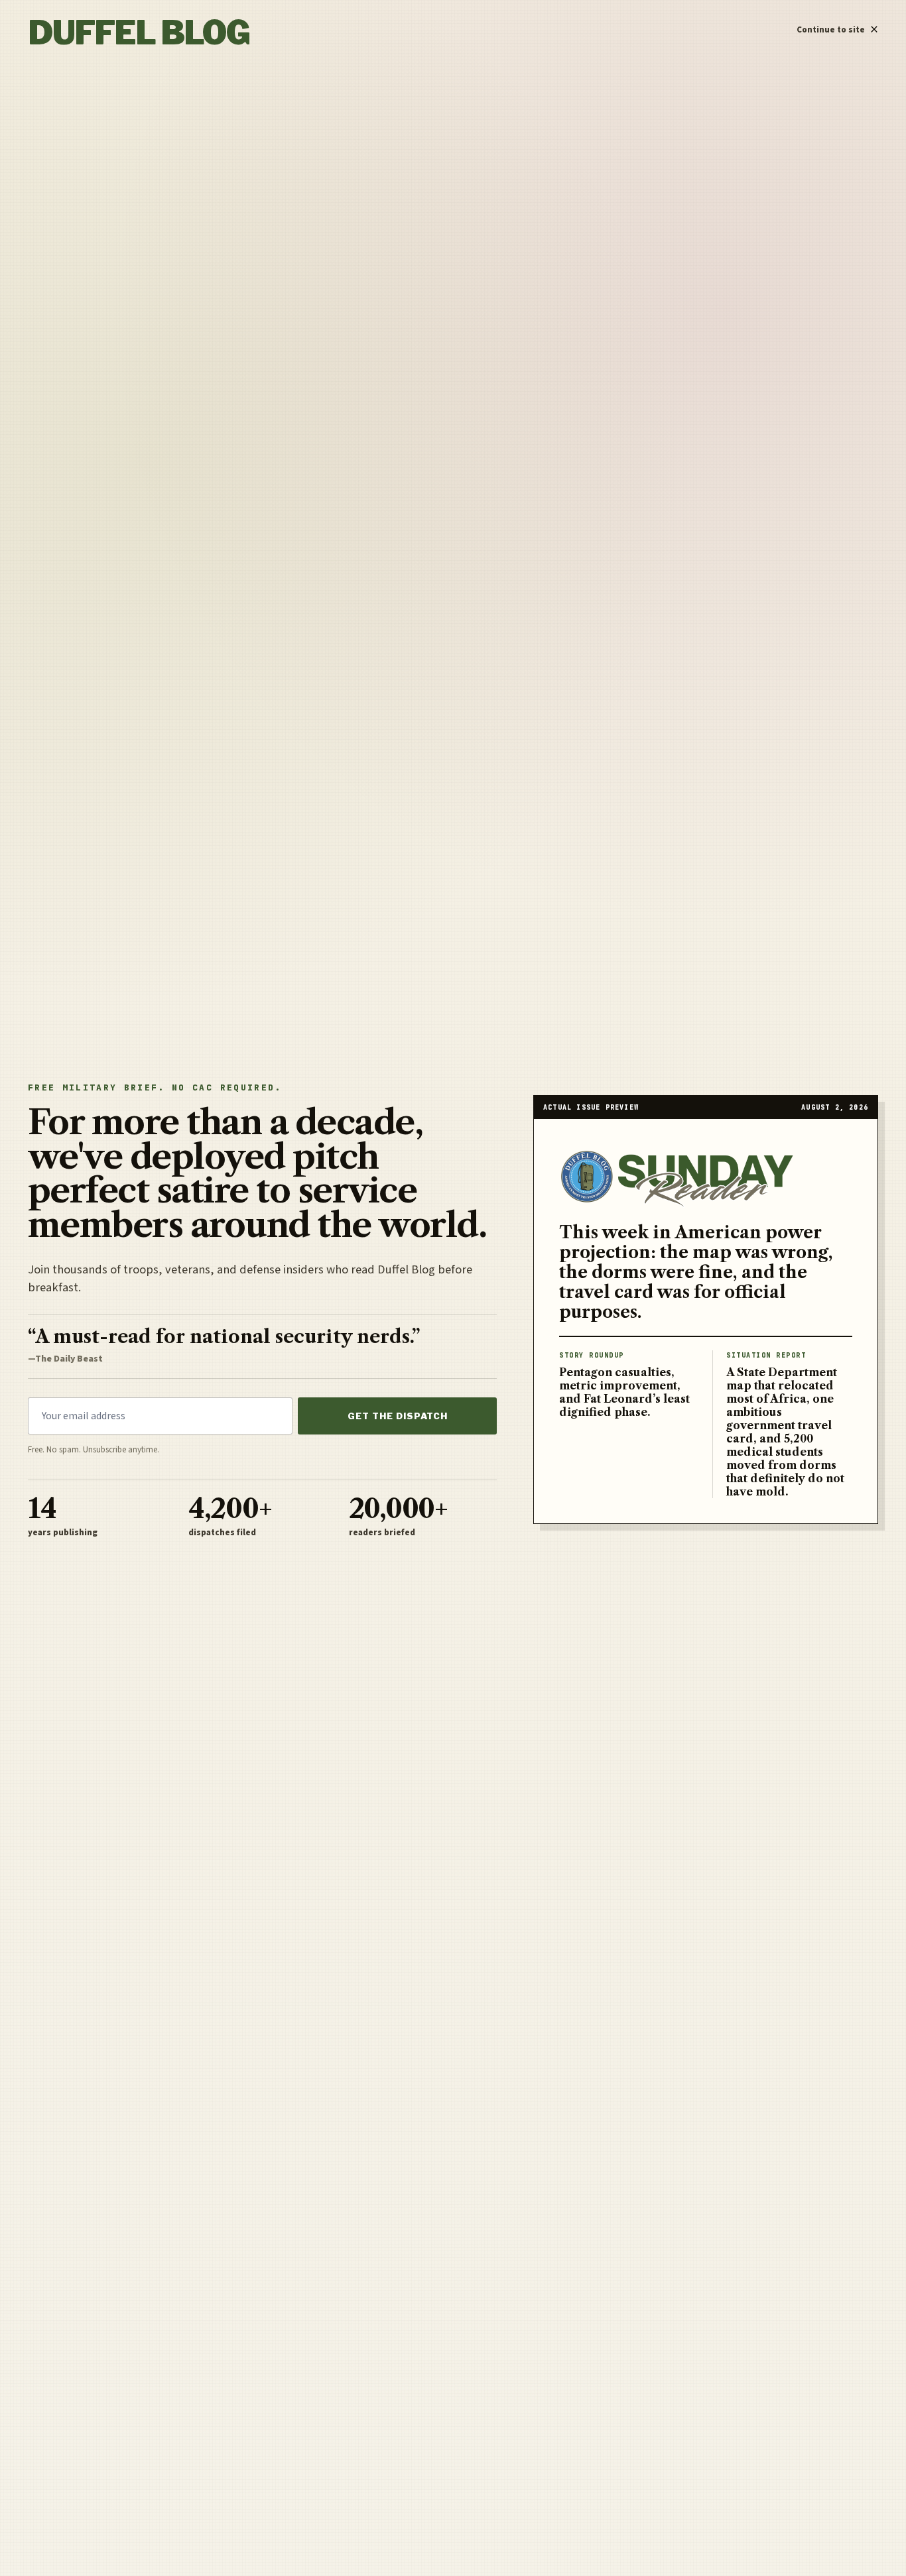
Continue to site (837, 27)
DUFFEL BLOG (139, 33)
